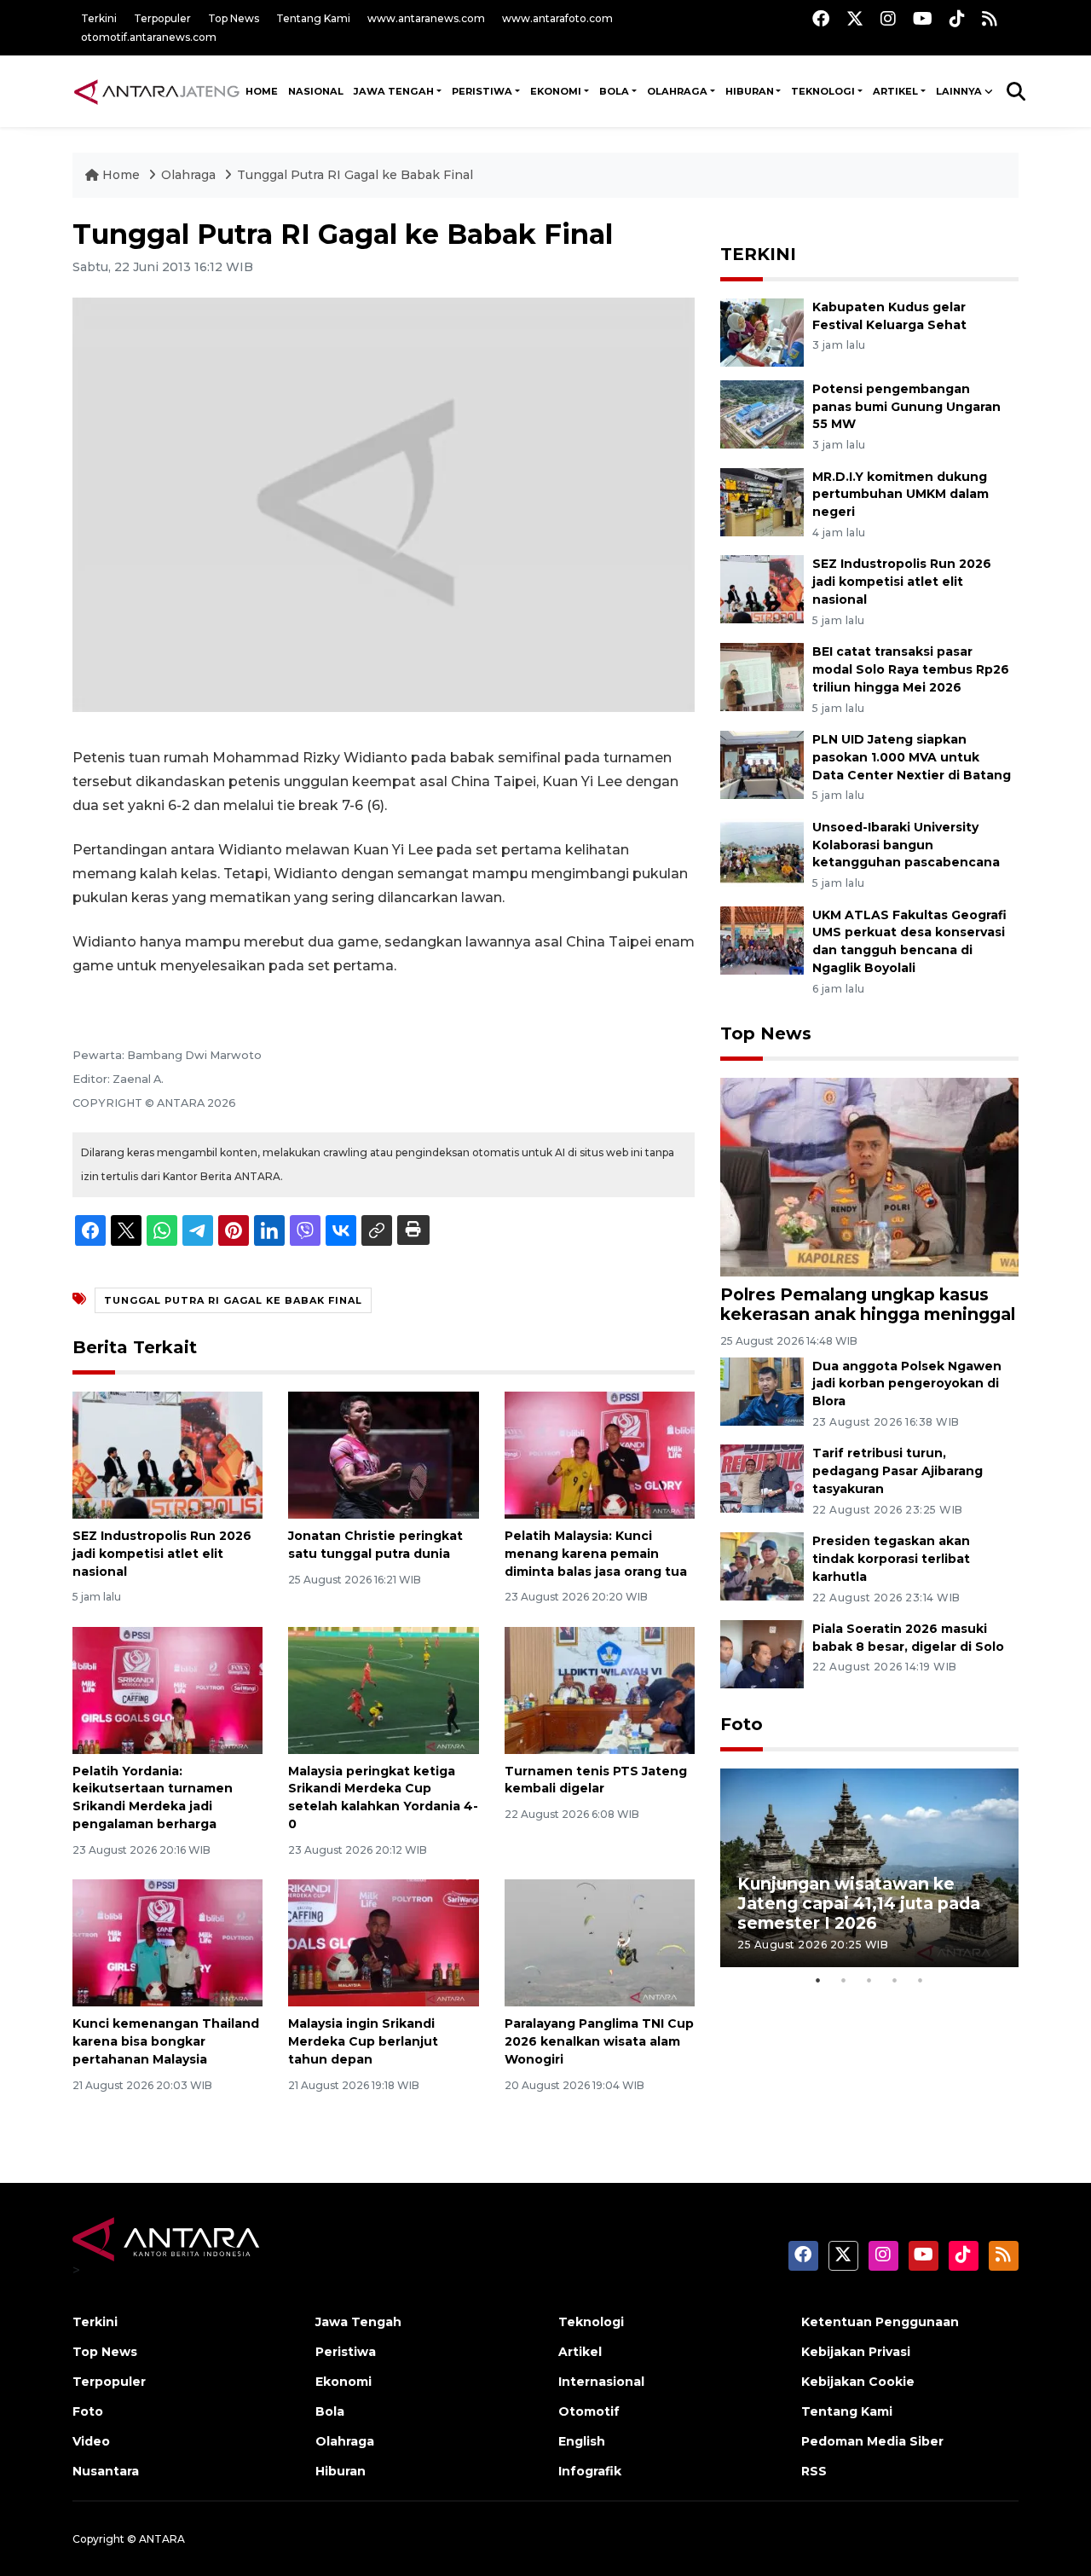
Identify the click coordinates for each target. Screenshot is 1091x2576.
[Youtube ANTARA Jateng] (923, 18)
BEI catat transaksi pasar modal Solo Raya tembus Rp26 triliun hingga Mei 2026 (911, 669)
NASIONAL (316, 91)
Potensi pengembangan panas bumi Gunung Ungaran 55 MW (906, 407)
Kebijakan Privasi (856, 2352)
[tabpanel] (869, 1868)
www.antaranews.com (426, 18)
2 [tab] (844, 1980)
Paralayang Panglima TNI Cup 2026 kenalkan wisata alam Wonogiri (599, 2041)
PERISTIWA (482, 91)
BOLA (614, 91)
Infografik (590, 2471)
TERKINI (758, 254)
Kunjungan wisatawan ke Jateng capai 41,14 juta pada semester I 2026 (859, 1903)
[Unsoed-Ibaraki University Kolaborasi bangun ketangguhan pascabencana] (762, 851)
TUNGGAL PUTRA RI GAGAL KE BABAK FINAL (233, 1300)
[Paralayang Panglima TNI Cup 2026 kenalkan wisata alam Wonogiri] (600, 1942)
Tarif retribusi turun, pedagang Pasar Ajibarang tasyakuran (898, 1471)
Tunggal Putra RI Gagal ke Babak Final (355, 175)
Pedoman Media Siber (872, 2441)
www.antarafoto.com (557, 18)
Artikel (580, 2352)
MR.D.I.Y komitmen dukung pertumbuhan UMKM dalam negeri (901, 495)
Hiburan (341, 2471)
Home (121, 175)
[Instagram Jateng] (888, 18)
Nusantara (106, 2471)
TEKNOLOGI (823, 91)
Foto (742, 1724)
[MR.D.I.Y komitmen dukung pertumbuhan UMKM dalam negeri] (762, 501)
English (582, 2441)
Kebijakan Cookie (858, 2382)
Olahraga (190, 175)
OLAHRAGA (677, 91)
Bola (330, 2411)
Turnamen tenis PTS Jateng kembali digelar (596, 1780)
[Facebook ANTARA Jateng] (821, 18)
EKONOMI (556, 91)
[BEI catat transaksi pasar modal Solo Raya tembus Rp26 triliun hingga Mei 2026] (762, 676)
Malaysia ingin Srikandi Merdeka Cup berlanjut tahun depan (363, 2041)
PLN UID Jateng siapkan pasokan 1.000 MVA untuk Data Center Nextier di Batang (912, 757)
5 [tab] (921, 1980)
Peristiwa (346, 2352)
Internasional (601, 2382)
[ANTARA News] (156, 91)
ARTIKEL (895, 91)
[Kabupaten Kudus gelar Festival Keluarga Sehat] (762, 331)
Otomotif (589, 2411)
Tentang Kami (313, 18)
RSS (814, 2471)
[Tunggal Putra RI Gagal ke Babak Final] (869, 1176)
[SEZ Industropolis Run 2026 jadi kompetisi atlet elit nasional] (167, 1454)
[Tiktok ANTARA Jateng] (957, 18)
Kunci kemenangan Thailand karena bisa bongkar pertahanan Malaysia (166, 2041)
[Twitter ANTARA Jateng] (855, 18)
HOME (262, 91)
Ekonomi (343, 2382)
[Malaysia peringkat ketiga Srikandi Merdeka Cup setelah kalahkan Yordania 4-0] (383, 1689)
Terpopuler (162, 18)
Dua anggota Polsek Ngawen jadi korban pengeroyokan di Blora (907, 1384)
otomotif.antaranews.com (149, 37)
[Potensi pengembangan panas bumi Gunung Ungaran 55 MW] (762, 413)
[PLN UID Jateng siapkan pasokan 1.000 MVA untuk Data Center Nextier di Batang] (762, 764)
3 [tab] (869, 1980)
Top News (234, 18)
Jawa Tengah (394, 91)
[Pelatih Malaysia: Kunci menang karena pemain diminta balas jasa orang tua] (600, 1454)
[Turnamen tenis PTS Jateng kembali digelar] (600, 1689)
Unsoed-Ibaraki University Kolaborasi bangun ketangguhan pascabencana (906, 845)
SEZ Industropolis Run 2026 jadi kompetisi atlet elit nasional (162, 1554)
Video (91, 2441)
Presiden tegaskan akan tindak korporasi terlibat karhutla (891, 1559)
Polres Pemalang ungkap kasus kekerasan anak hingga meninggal (868, 1304)
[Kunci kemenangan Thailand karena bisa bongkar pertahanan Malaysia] (167, 1942)
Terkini (99, 18)
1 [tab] (818, 1980)
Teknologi (591, 2322)
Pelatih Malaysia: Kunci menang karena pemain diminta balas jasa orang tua (596, 1554)
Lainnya (959, 91)
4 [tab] (895, 1980)
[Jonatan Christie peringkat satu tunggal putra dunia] (383, 1454)
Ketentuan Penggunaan (880, 2322)
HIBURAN (750, 91)
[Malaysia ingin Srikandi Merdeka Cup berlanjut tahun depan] (383, 1942)
